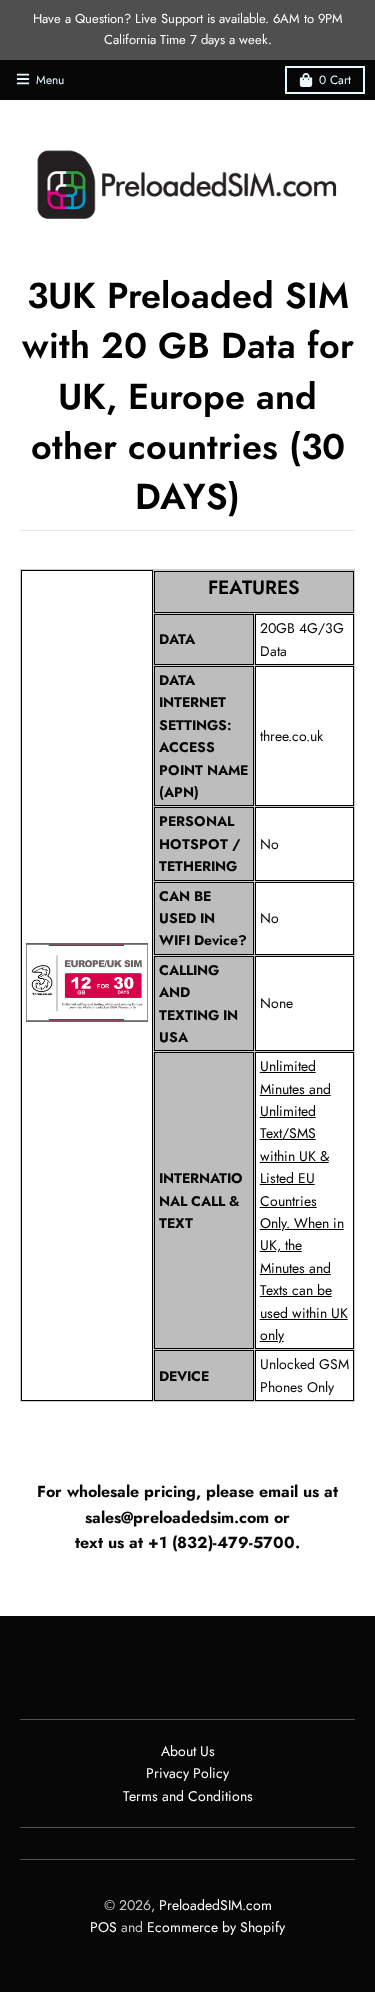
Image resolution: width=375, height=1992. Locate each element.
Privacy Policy (187, 1773)
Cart (335, 80)
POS (103, 1927)
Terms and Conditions (188, 1796)
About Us (188, 1751)
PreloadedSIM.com (215, 1905)
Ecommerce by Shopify (216, 1927)
